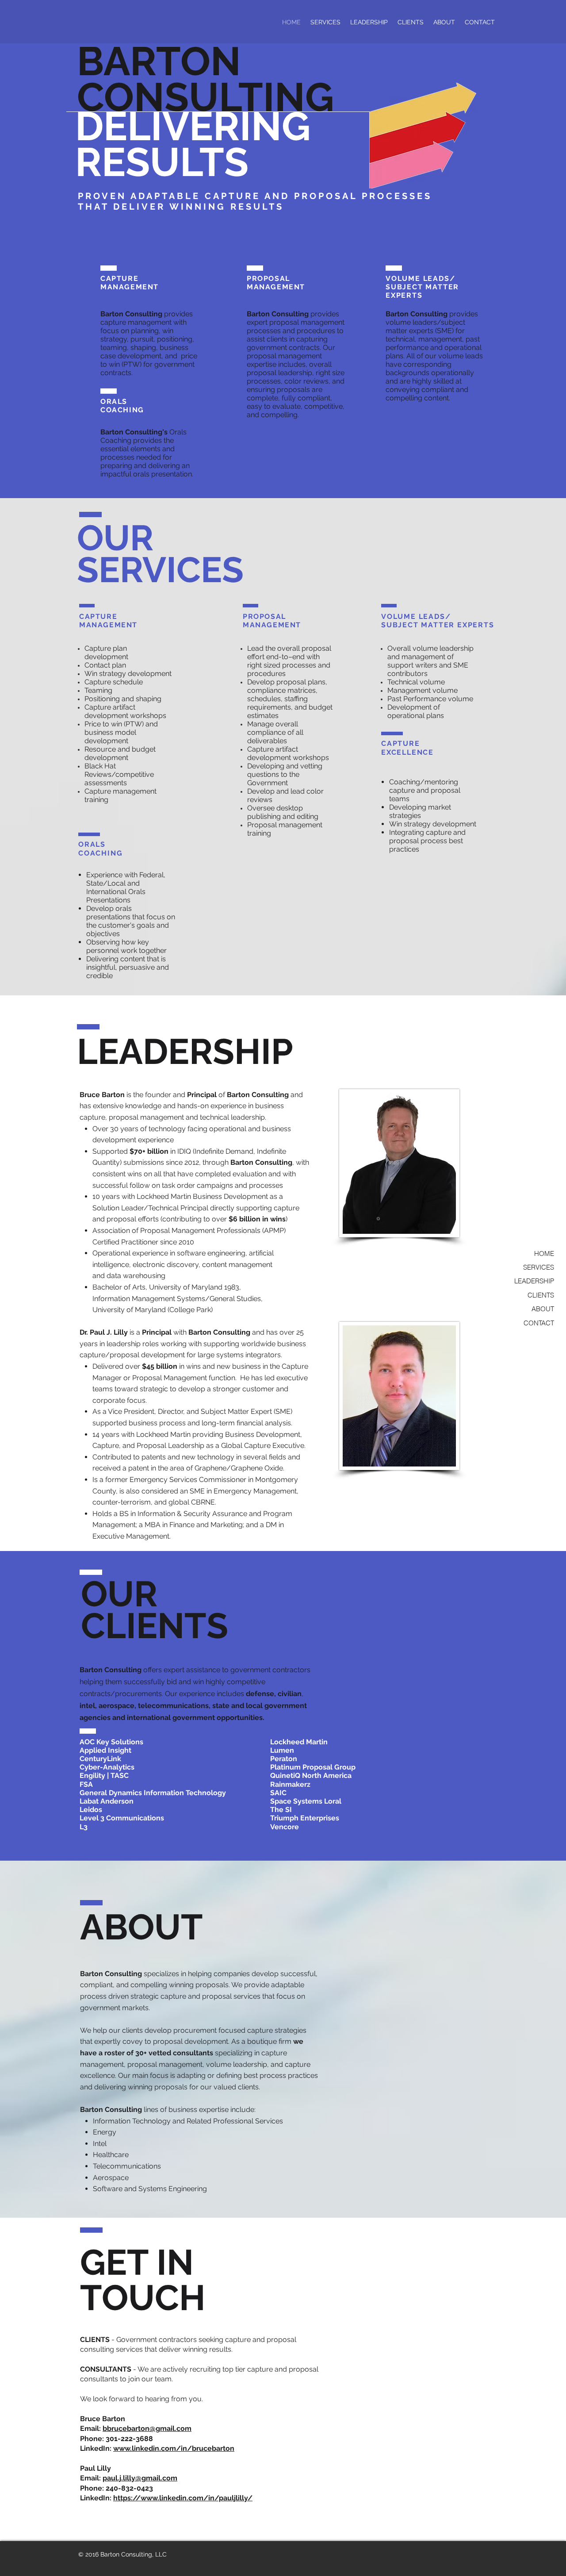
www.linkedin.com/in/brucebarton (174, 2448)
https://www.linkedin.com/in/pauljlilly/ (183, 2498)
